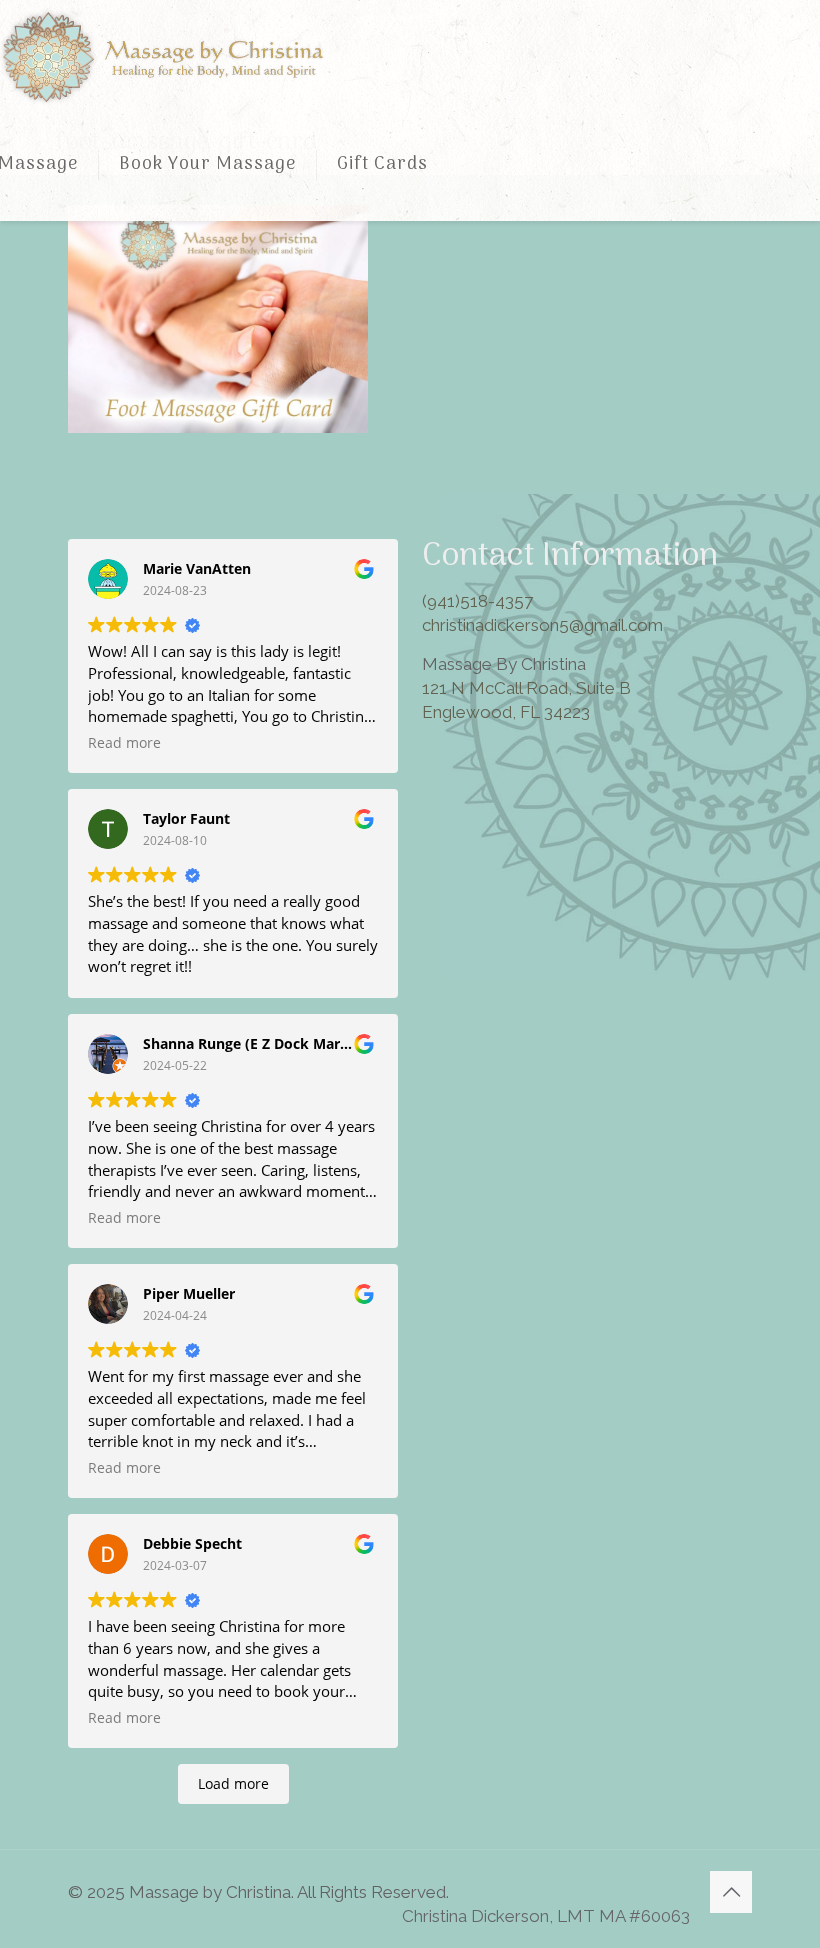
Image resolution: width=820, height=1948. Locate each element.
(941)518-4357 (477, 601)
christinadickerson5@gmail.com (542, 625)
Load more (233, 1783)
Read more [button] (124, 743)
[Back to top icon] (731, 1892)
